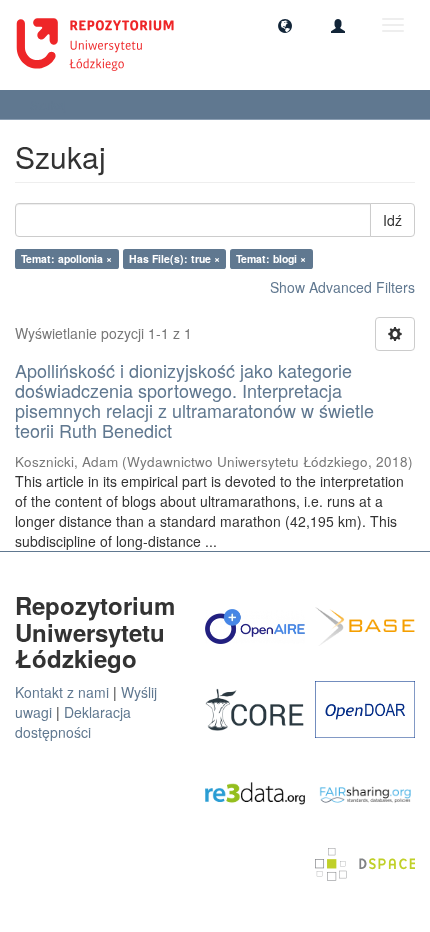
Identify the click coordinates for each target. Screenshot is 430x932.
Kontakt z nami (62, 692)
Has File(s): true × (174, 258)
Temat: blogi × (271, 258)
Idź (392, 220)
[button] (285, 25)
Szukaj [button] (50, 104)
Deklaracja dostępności (73, 722)
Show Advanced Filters (342, 287)
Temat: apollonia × (66, 258)
